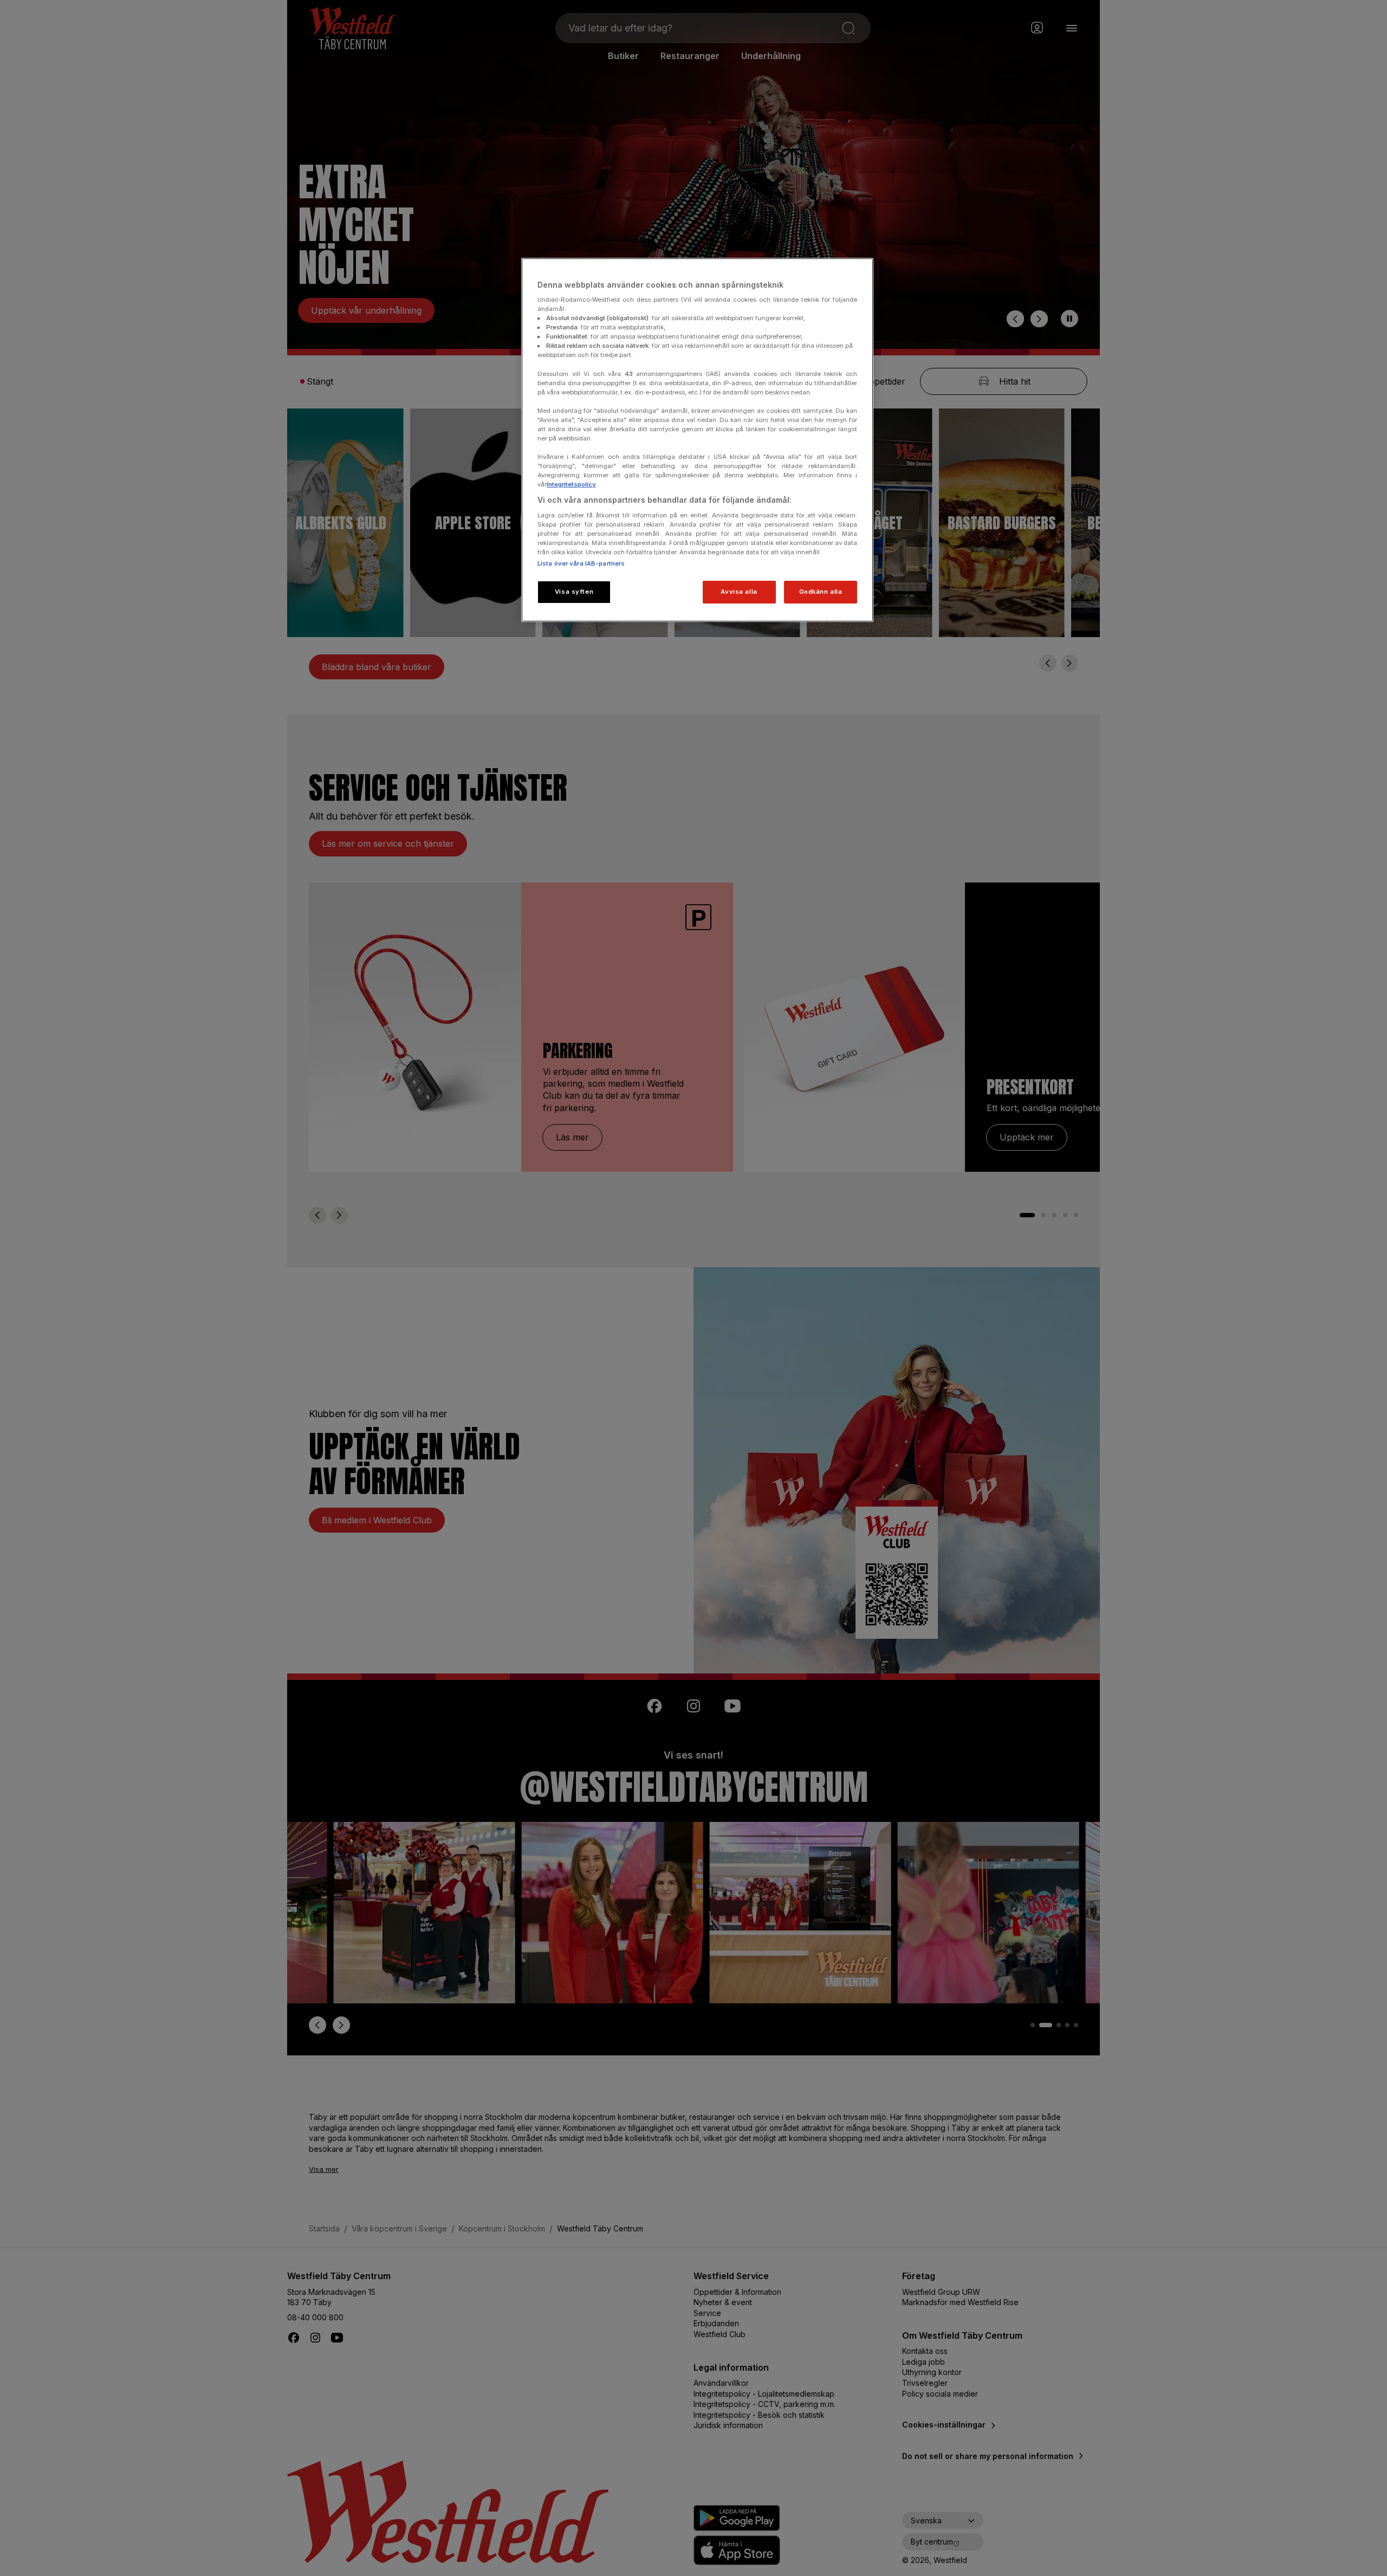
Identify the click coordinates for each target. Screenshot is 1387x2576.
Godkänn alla (821, 592)
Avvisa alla (739, 592)
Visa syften (574, 592)
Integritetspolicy (571, 484)
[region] (697, 440)
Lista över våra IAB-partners (581, 563)
